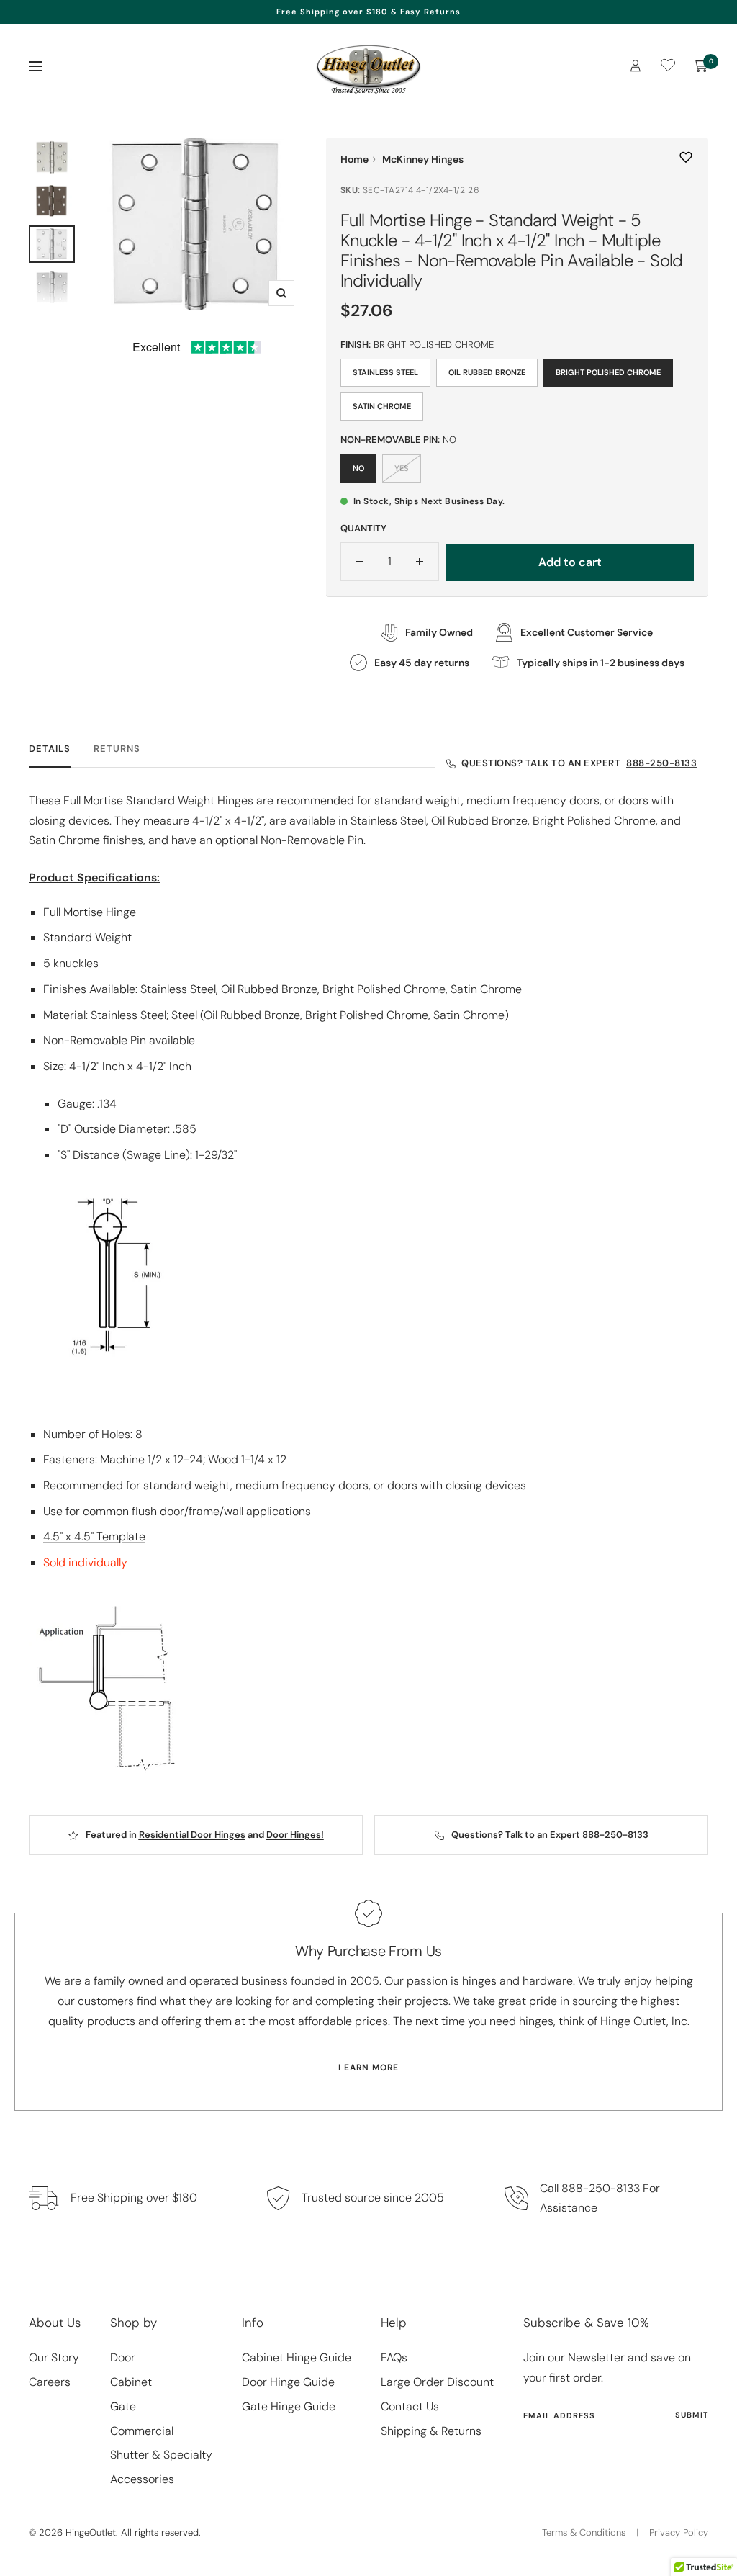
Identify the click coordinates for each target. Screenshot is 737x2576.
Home (354, 159)
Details (50, 749)
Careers (50, 2382)
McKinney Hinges (423, 159)
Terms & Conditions (584, 2532)
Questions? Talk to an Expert (579, 763)
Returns (117, 749)
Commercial (142, 2431)
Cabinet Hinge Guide (297, 2357)
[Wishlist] (668, 68)
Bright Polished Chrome (608, 372)
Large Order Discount (437, 2382)
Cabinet (131, 2382)
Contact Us (410, 2406)
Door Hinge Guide (288, 2382)
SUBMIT (692, 2415)
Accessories (142, 2479)
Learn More (368, 2068)
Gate (123, 2406)
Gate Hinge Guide (289, 2406)
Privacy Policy (679, 2532)
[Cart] (701, 66)
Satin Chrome (382, 406)
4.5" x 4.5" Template (94, 1536)
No (358, 468)
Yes (402, 468)
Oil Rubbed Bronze (487, 372)
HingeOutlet (91, 2532)
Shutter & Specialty (161, 2455)
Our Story (54, 2357)
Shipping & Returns (431, 2431)
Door (123, 2357)
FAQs (394, 2357)
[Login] (636, 66)
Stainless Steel (385, 372)
